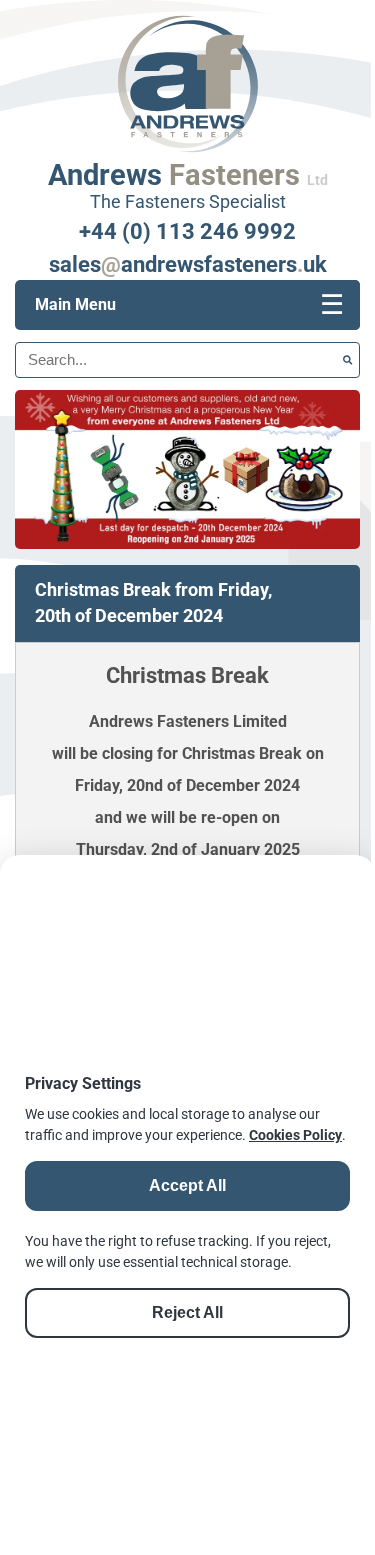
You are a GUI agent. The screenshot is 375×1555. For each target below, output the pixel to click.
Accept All (187, 1185)
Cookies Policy (295, 1135)
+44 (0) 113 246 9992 (187, 231)
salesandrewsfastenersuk (188, 264)
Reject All (187, 1312)
